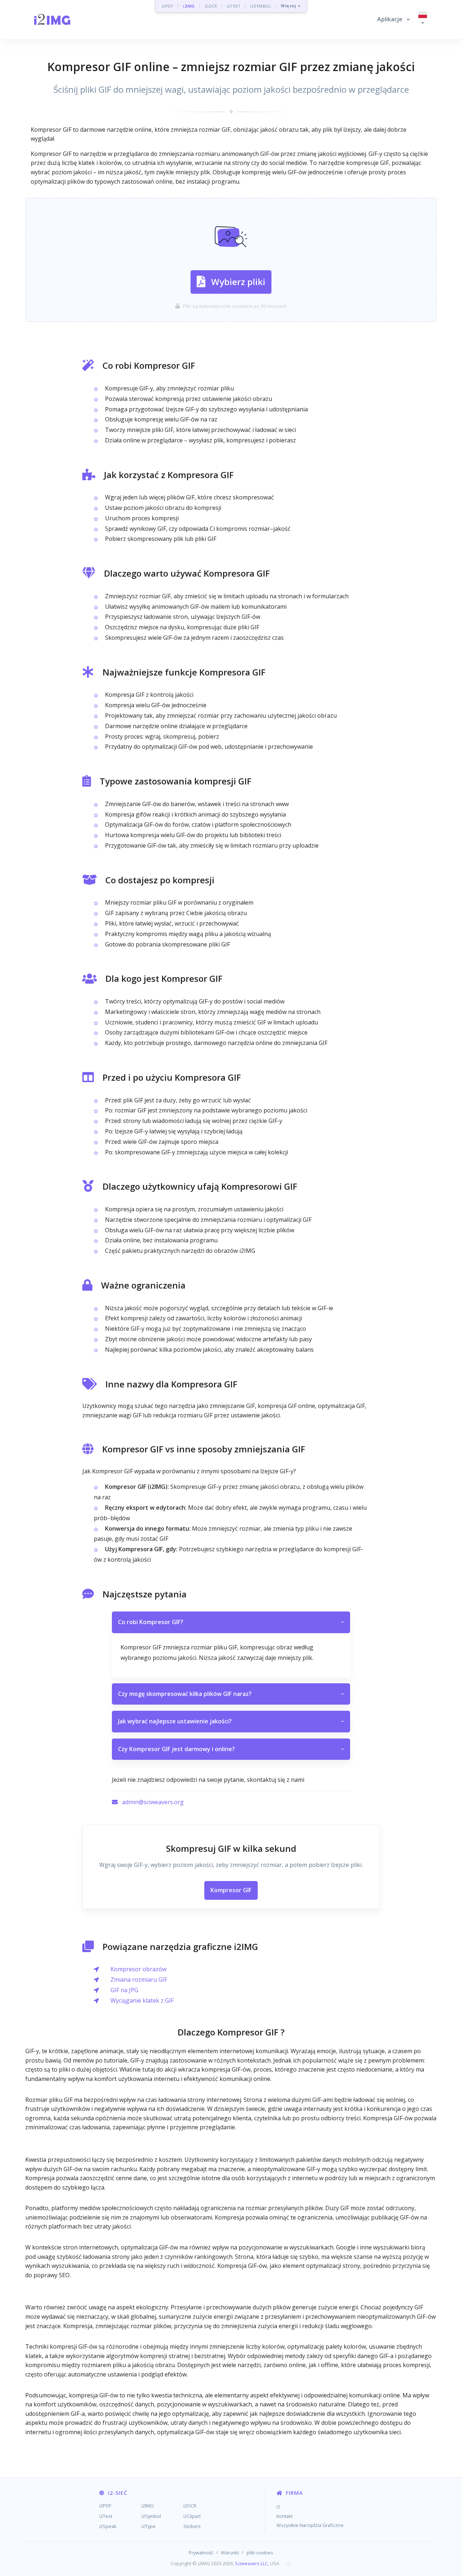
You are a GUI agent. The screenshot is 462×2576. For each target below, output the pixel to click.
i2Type (149, 2526)
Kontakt (285, 2516)
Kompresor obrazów (138, 1969)
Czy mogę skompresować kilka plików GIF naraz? (231, 1694)
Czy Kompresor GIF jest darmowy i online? (231, 1749)
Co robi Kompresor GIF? (231, 1622)
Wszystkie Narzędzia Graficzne (310, 2525)
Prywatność (201, 2553)
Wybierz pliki (238, 282)
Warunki (230, 2553)
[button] (393, 19)
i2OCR (211, 6)
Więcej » (291, 6)
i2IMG (189, 6)
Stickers (192, 2526)
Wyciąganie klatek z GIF (142, 2000)
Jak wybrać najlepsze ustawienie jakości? (231, 1721)
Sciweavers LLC (251, 2563)
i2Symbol (151, 2516)
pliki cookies (260, 2553)
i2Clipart (192, 2516)
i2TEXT (234, 6)
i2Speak (108, 2526)
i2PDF (168, 6)
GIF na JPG (124, 1990)
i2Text (106, 2516)
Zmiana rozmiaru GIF (139, 1980)
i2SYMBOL (261, 6)
